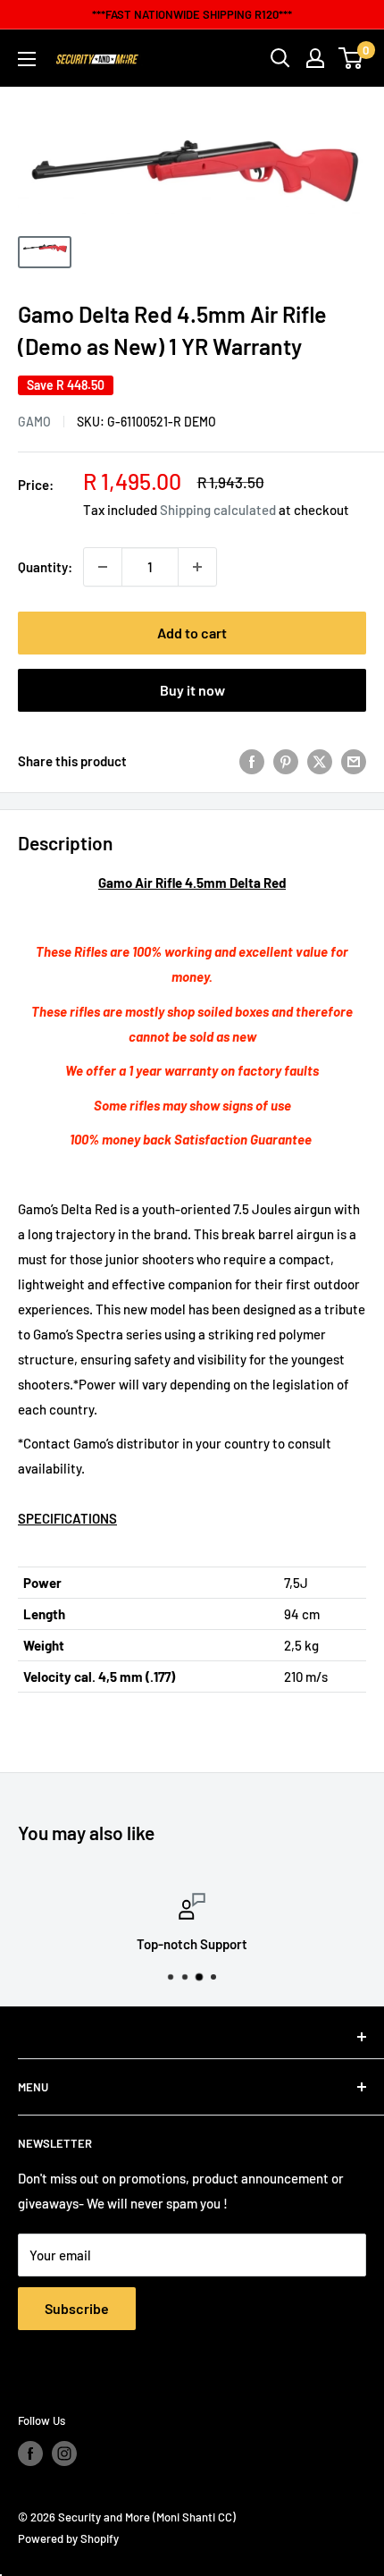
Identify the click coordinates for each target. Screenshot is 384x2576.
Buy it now (192, 690)
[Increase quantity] (197, 567)
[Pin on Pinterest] (286, 761)
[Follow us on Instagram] (64, 2454)
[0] (351, 58)
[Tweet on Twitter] (320, 761)
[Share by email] (354, 761)
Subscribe (77, 2308)
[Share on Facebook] (252, 761)
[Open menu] (27, 59)
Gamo (34, 422)
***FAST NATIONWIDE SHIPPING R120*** (192, 14)
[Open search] (280, 58)
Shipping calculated (218, 510)
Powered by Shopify (68, 2538)
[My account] (315, 58)
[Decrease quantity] (103, 567)
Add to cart (192, 633)
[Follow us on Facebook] (30, 2454)
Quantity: (45, 567)
